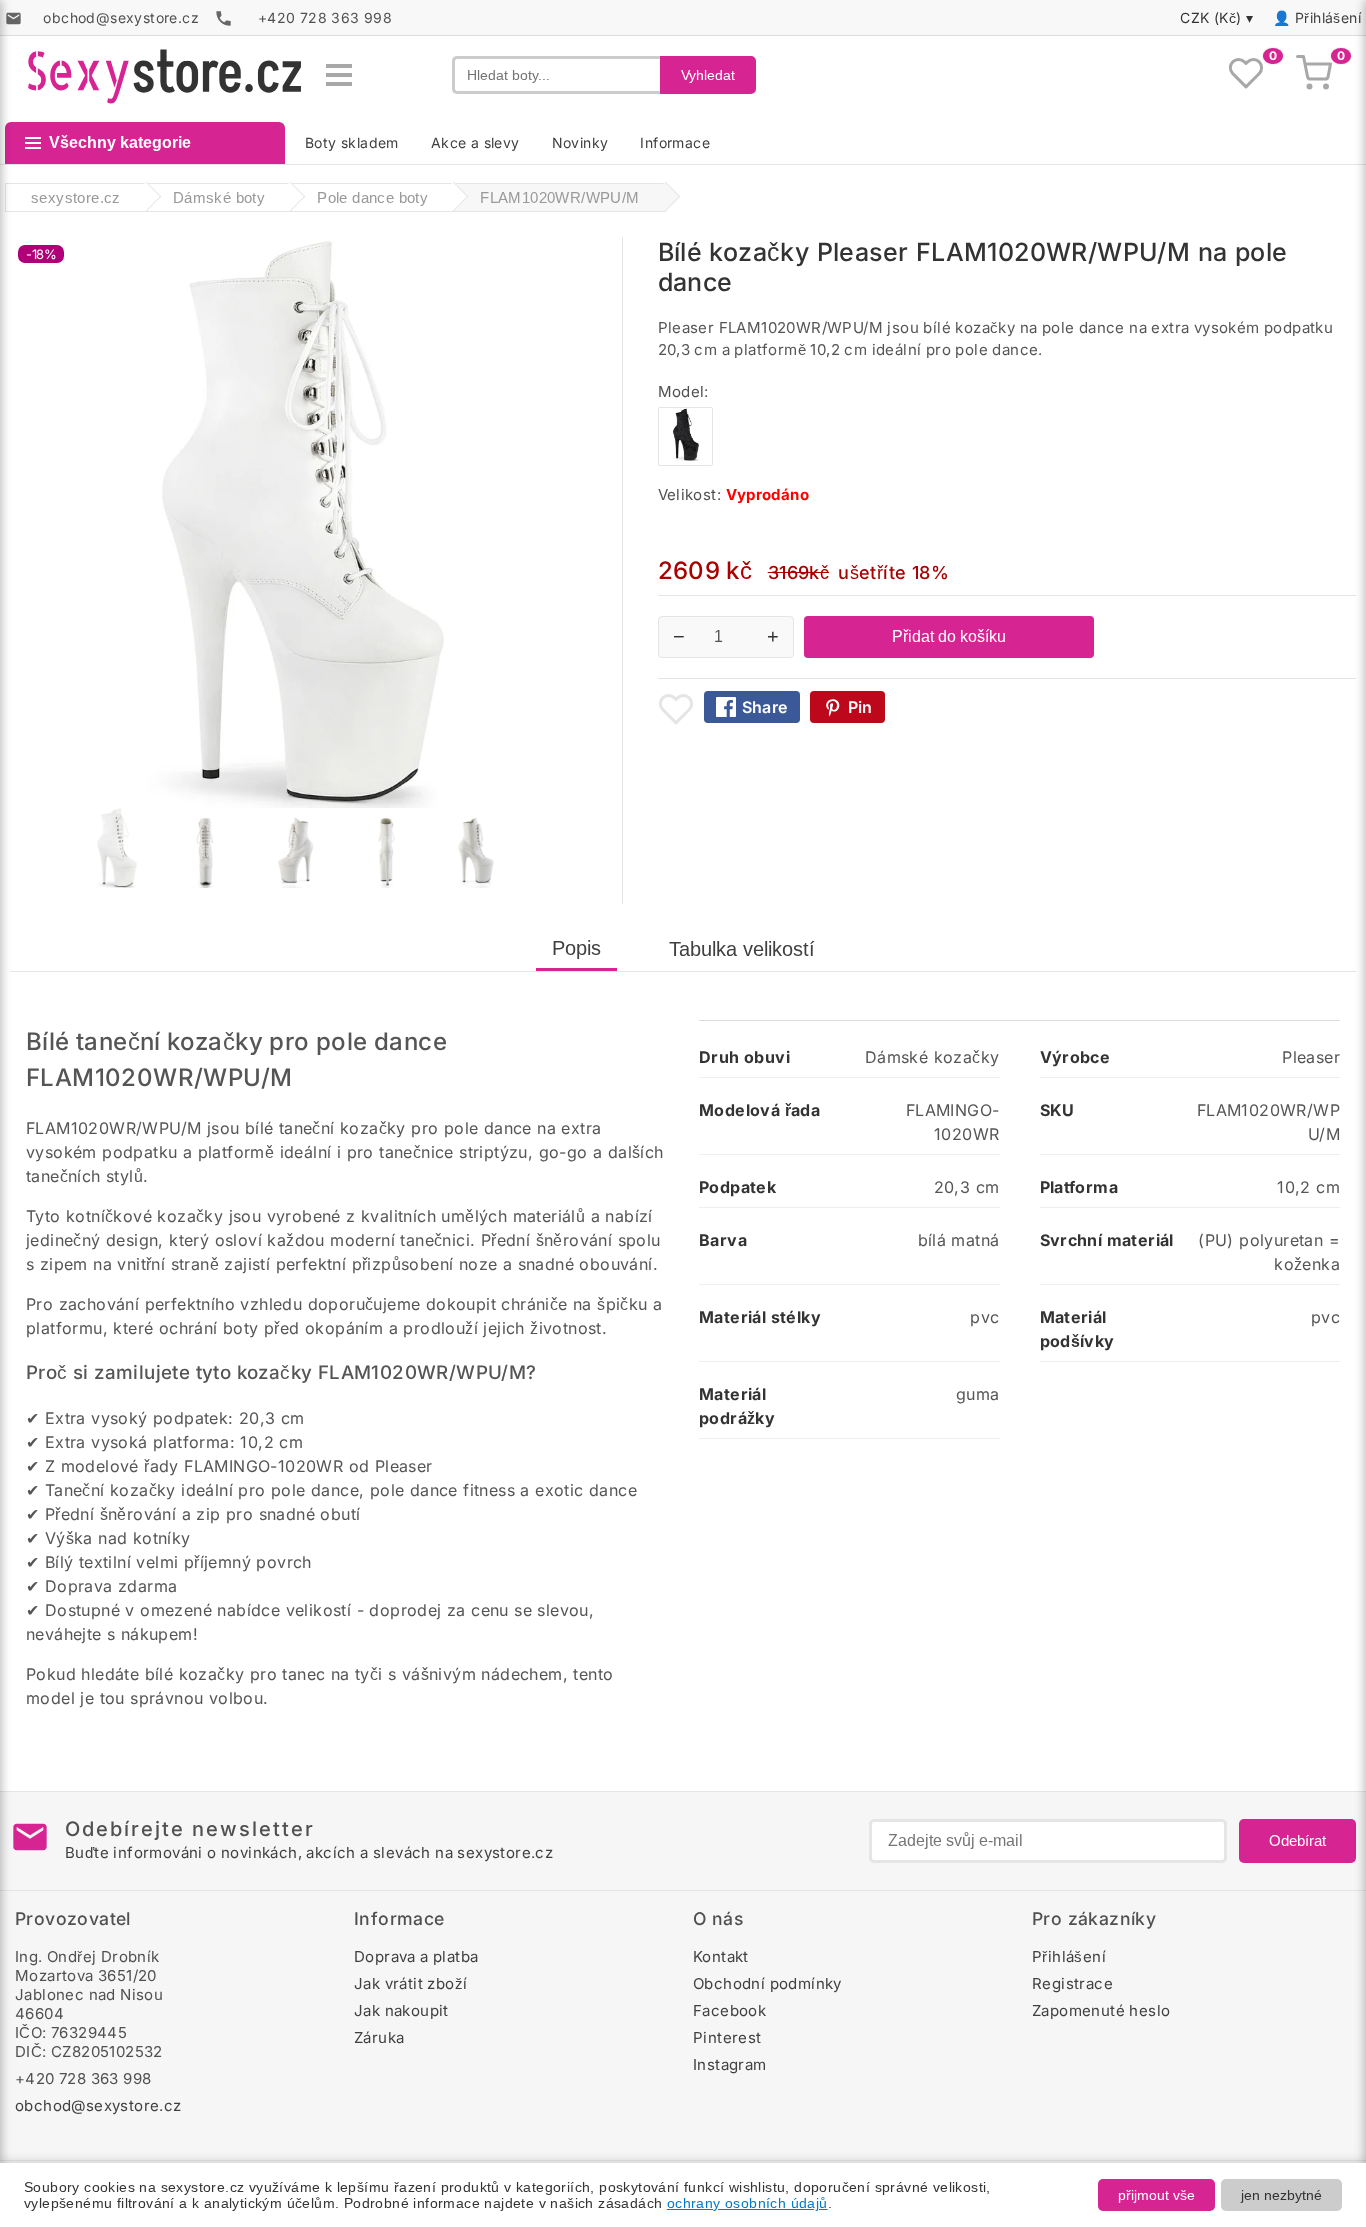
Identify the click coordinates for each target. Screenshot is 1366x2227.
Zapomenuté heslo (1101, 2010)
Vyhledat (708, 75)
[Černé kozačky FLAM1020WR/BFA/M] (685, 460)
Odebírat (1297, 1840)
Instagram (730, 2064)
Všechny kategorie (120, 142)
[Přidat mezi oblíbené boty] (676, 709)
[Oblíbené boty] (1246, 75)
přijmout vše (1156, 2195)
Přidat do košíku (949, 636)
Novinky (580, 142)
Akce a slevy (475, 142)
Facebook (729, 2010)
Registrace (1072, 1983)
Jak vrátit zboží (410, 1983)
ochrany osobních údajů (747, 2203)
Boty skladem (352, 142)
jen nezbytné (1281, 2195)
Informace (675, 142)
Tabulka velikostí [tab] (742, 949)
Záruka (379, 2037)
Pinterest (727, 2037)
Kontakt (721, 1956)
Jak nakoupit (401, 2010)
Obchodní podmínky (767, 1983)
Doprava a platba (416, 1956)
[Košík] (1314, 75)
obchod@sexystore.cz (98, 2105)
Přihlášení (1328, 17)
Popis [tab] (576, 948)
